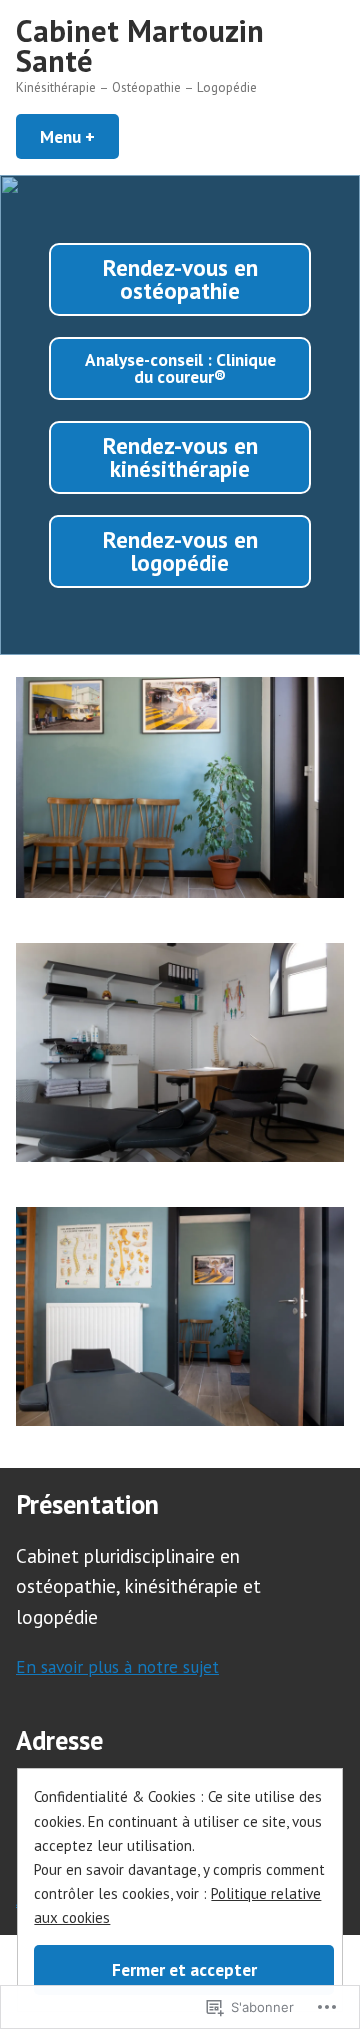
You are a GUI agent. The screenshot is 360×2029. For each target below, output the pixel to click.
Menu (79, 136)
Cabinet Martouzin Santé (140, 45)
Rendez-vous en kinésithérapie (180, 457)
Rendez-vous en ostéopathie (180, 279)
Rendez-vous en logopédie (180, 551)
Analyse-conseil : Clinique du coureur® (180, 368)
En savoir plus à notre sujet (117, 1666)
